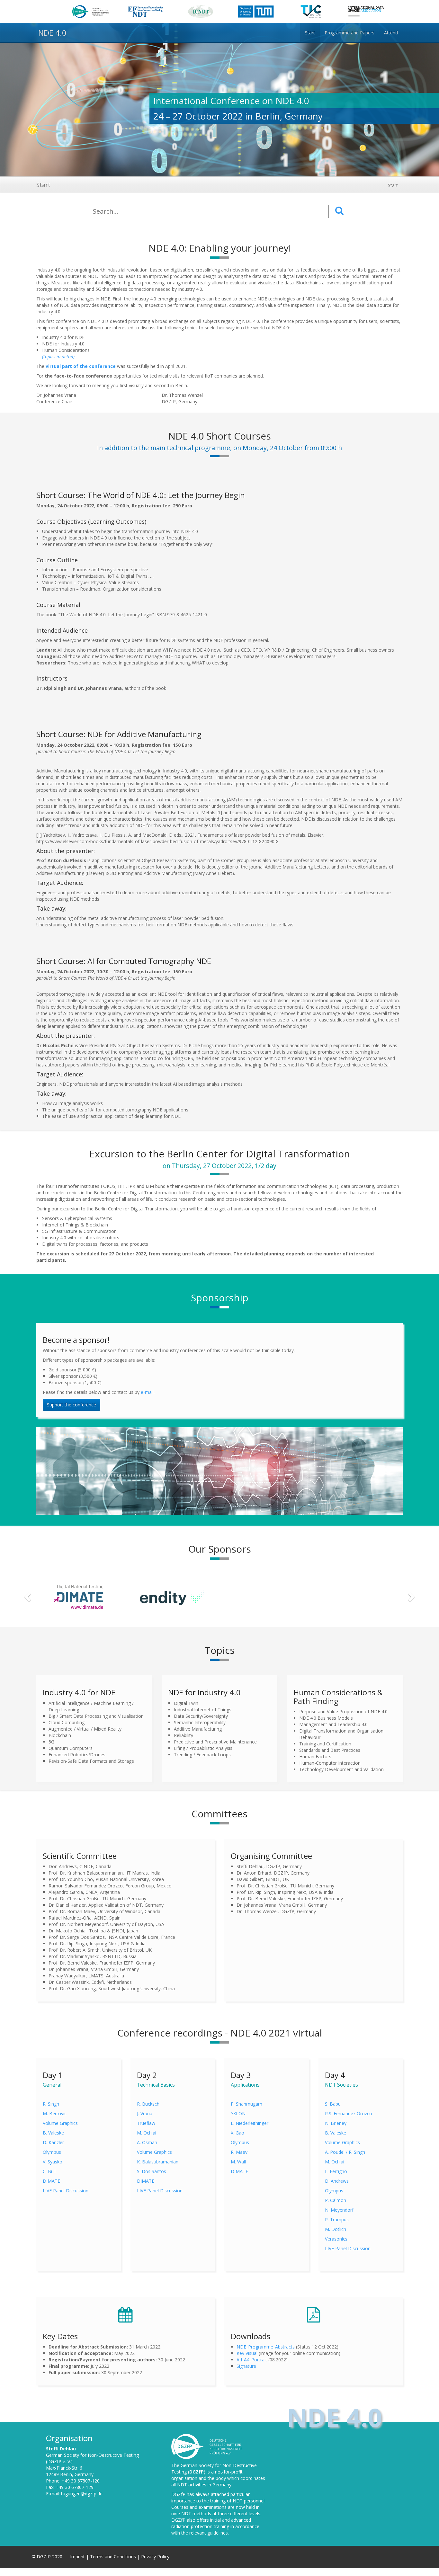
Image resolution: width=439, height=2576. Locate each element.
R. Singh (51, 2104)
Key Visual (247, 2353)
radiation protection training (200, 2526)
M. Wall (238, 2162)
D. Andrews (337, 2181)
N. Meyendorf (339, 2210)
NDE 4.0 (51, 33)
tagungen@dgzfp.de (82, 2494)
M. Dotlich (336, 2229)
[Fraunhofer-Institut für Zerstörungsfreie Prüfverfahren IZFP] (267, 1596)
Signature (246, 2366)
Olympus (52, 2152)
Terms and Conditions (114, 2557)
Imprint (78, 2557)
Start (43, 185)
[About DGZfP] (207, 2446)
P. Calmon (336, 2200)
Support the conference (72, 1405)
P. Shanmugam (246, 2104)
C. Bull (49, 2171)
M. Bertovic (55, 2113)
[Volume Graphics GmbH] (173, 1596)
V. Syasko (53, 2162)
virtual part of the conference (81, 366)
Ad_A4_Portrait (252, 2360)
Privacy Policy (155, 2557)
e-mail (147, 1392)
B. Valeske (53, 2133)
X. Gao (237, 2133)
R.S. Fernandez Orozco (349, 2113)
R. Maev (239, 2152)
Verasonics (336, 2239)
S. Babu (333, 2104)
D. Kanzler (53, 2142)
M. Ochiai (147, 2133)
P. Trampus (337, 2219)
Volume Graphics (60, 2123)
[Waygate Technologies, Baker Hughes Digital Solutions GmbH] (79, 1596)
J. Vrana (145, 2113)
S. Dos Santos (152, 2171)
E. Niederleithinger (250, 2123)
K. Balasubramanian (158, 2162)
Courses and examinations (199, 2507)
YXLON (238, 2113)
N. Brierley (336, 2123)
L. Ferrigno (336, 2171)
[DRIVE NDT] (361, 1596)
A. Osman (147, 2142)
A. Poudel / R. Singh (345, 2152)
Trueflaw (146, 2123)
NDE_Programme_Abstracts (266, 2347)
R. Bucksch (148, 2104)
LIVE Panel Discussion (66, 2191)
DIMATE (51, 2181)
